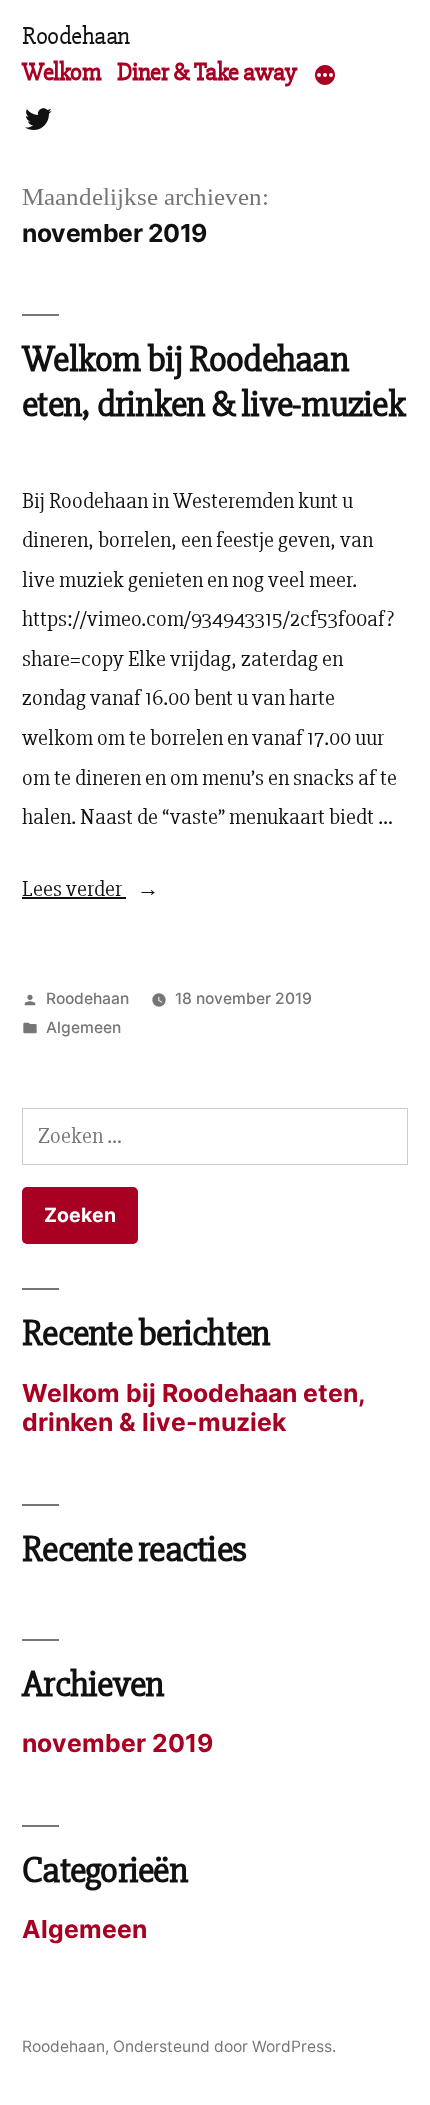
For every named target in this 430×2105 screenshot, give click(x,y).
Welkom (61, 72)
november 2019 (117, 1743)
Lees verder (90, 889)
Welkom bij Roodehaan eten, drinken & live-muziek (213, 382)
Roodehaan (76, 36)
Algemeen (83, 1027)
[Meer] (325, 76)
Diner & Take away (207, 72)
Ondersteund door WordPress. (224, 2046)
